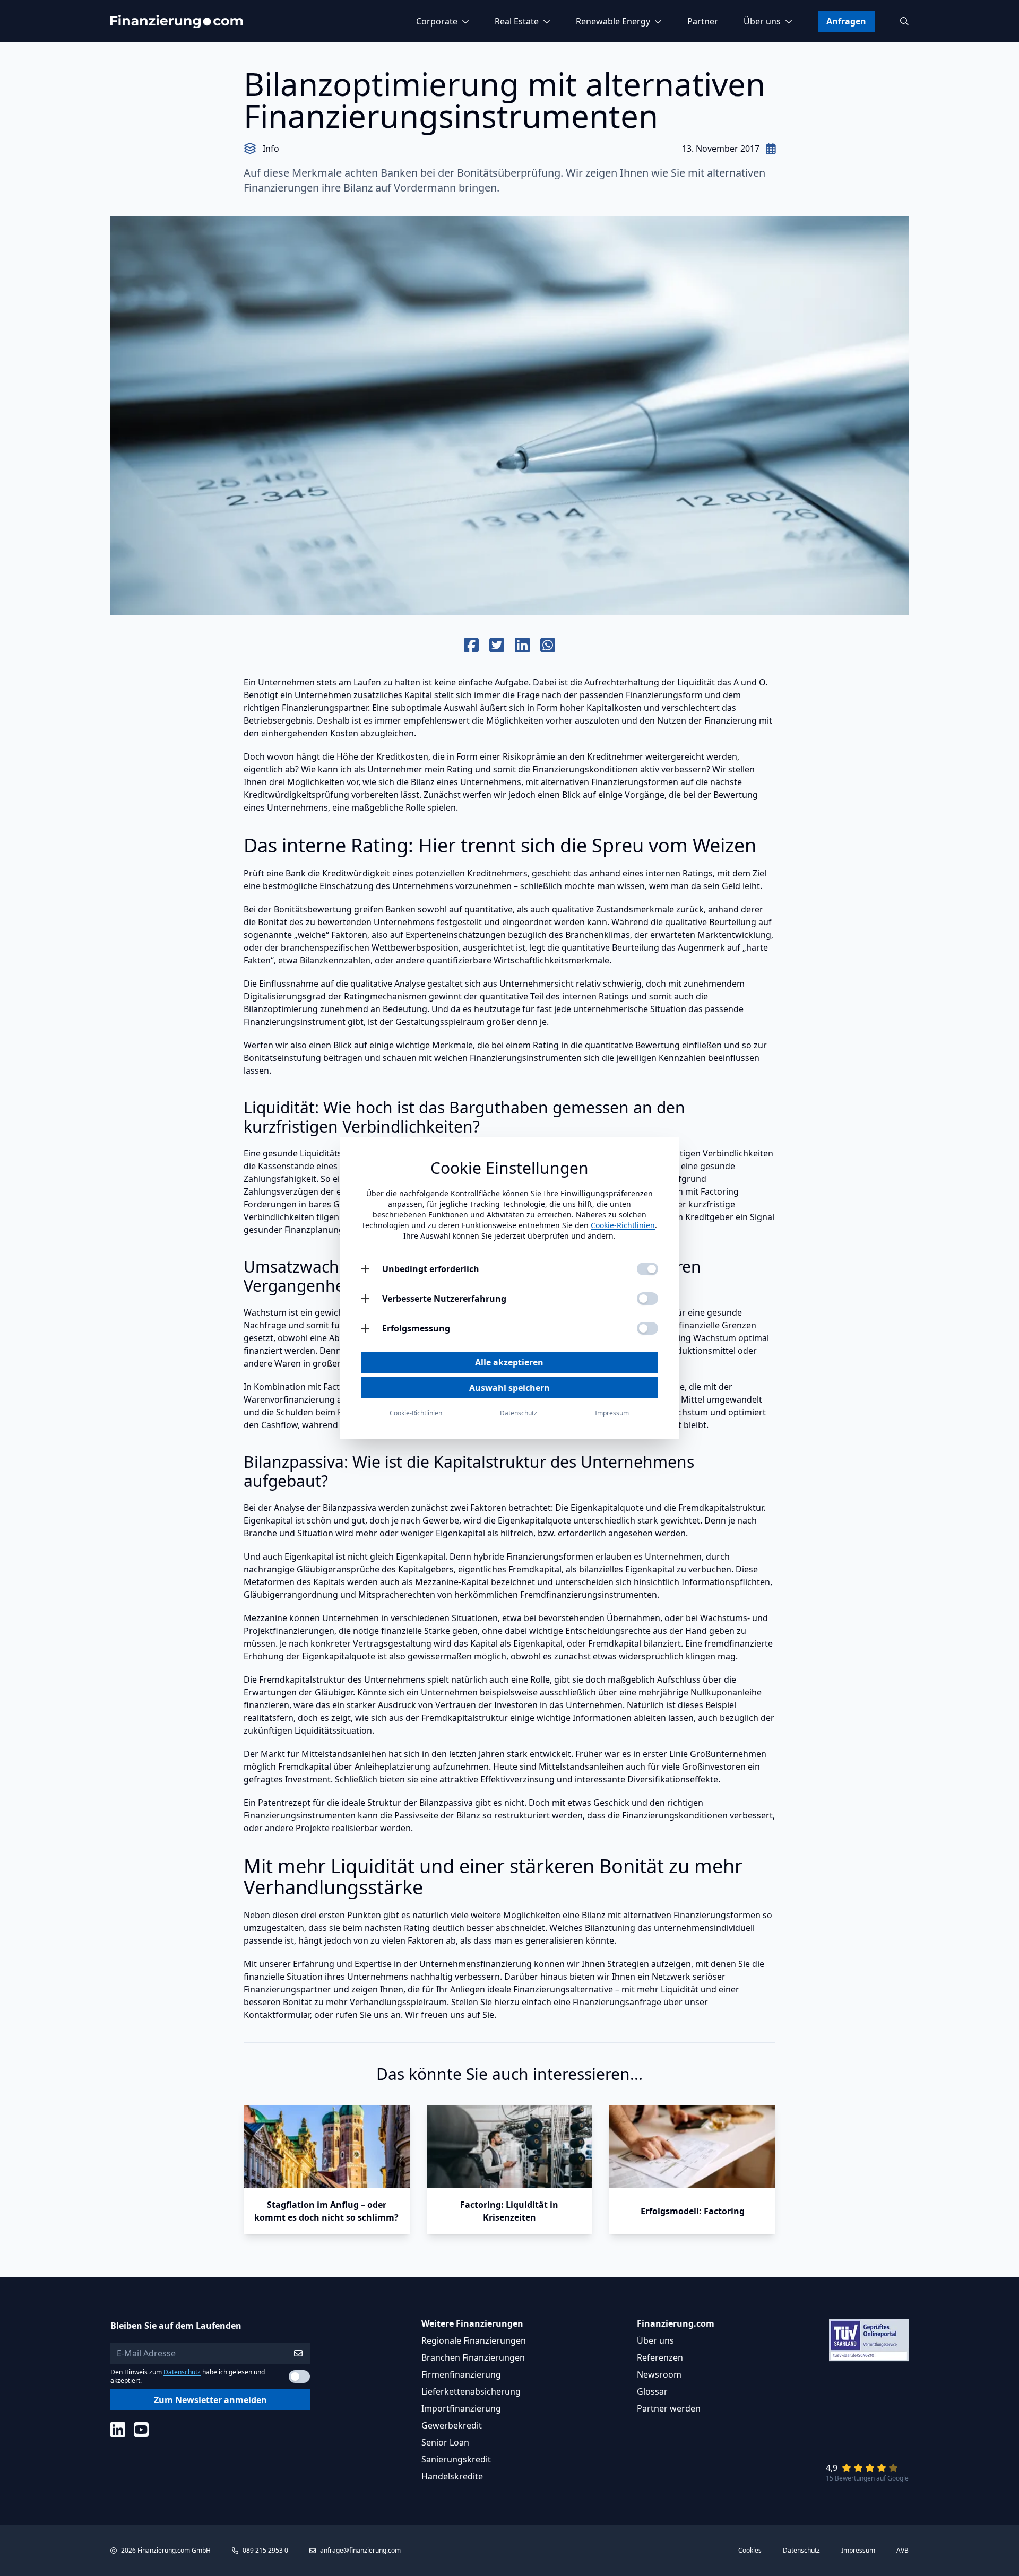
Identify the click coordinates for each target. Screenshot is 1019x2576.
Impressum (858, 2551)
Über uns (762, 21)
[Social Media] (118, 2430)
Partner (703, 21)
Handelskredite (452, 2476)
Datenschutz (182, 2372)
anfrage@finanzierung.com (360, 2550)
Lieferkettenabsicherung (471, 2391)
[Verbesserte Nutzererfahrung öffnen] (365, 1299)
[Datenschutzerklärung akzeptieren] (299, 2377)
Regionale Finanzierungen (474, 2340)
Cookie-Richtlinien (623, 1225)
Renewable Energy (613, 21)
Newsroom (659, 2374)
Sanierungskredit (456, 2459)
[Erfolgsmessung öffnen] (365, 1328)
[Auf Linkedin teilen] (522, 646)
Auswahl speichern (509, 1388)
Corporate (437, 21)
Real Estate (517, 21)
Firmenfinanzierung (461, 2374)
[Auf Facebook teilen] (471, 646)
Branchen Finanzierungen (473, 2357)
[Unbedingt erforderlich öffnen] (365, 1269)
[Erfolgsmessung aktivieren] (647, 1328)
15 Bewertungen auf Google (867, 2478)
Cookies (750, 2551)
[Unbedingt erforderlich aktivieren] (647, 1269)
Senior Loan (445, 2442)
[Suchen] (904, 21)
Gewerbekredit (452, 2425)
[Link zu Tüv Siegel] (869, 2340)
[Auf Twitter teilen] (497, 646)
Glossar (652, 2391)
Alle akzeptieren (509, 1362)
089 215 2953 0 (265, 2550)
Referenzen (660, 2357)
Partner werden (669, 2408)
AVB (903, 2551)
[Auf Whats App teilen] (548, 646)
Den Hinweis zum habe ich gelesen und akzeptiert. (188, 2377)
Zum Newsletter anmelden (210, 2400)
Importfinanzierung (461, 2408)
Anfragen (846, 21)
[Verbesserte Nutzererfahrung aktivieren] (647, 1299)
